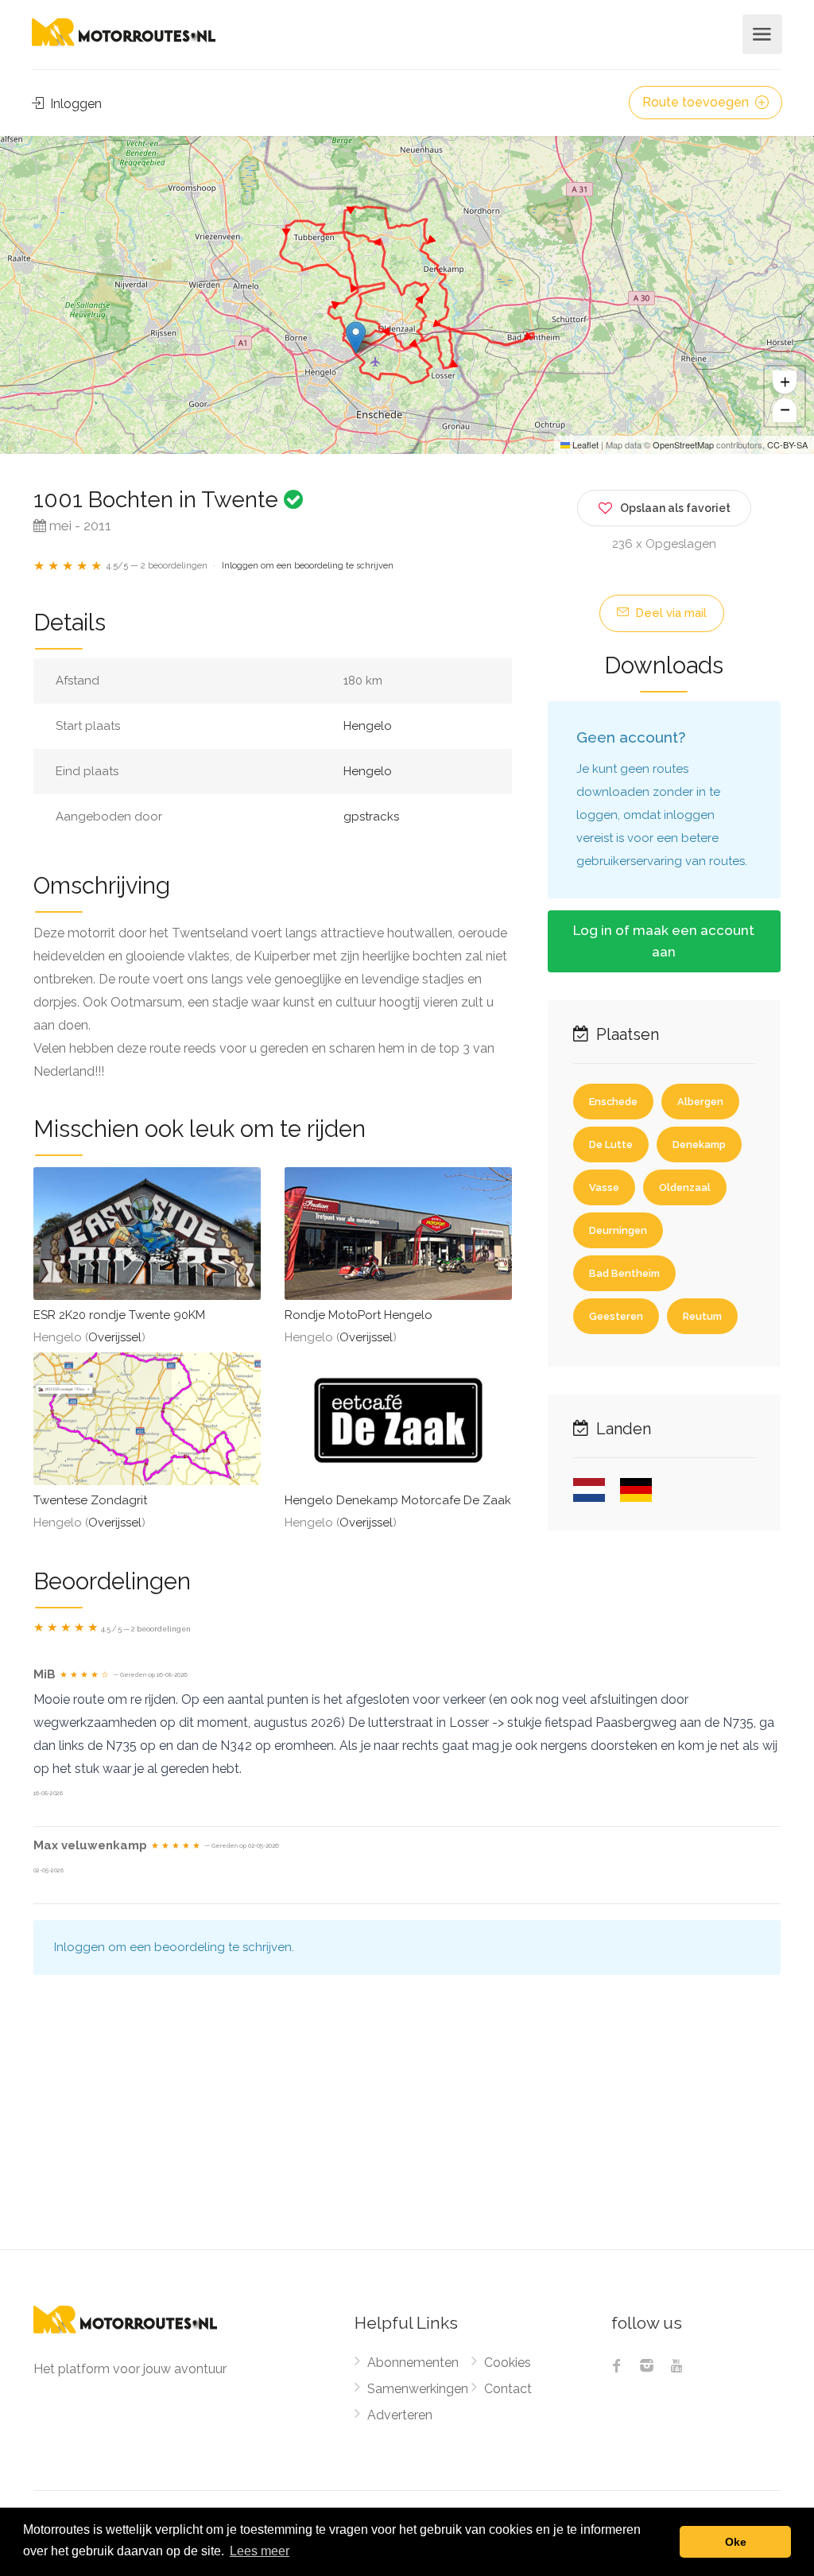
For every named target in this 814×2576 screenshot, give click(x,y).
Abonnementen (413, 2363)
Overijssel (115, 1337)
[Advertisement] (407, 2130)
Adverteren (400, 2415)
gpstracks (371, 817)
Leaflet (584, 444)
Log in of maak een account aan (664, 941)
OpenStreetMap (683, 444)
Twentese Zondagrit (90, 1500)
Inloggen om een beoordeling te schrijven (308, 566)
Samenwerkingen (418, 2389)
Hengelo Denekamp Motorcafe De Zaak (398, 1500)
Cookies (508, 2363)
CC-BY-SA (787, 444)
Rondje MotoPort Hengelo (359, 1315)
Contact (508, 2389)
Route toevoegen (697, 102)
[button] (356, 338)
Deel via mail (669, 613)
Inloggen (74, 104)
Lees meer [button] (260, 2551)
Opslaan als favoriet (675, 508)
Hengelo (368, 726)
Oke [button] (736, 2542)
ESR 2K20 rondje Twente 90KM (119, 1315)
